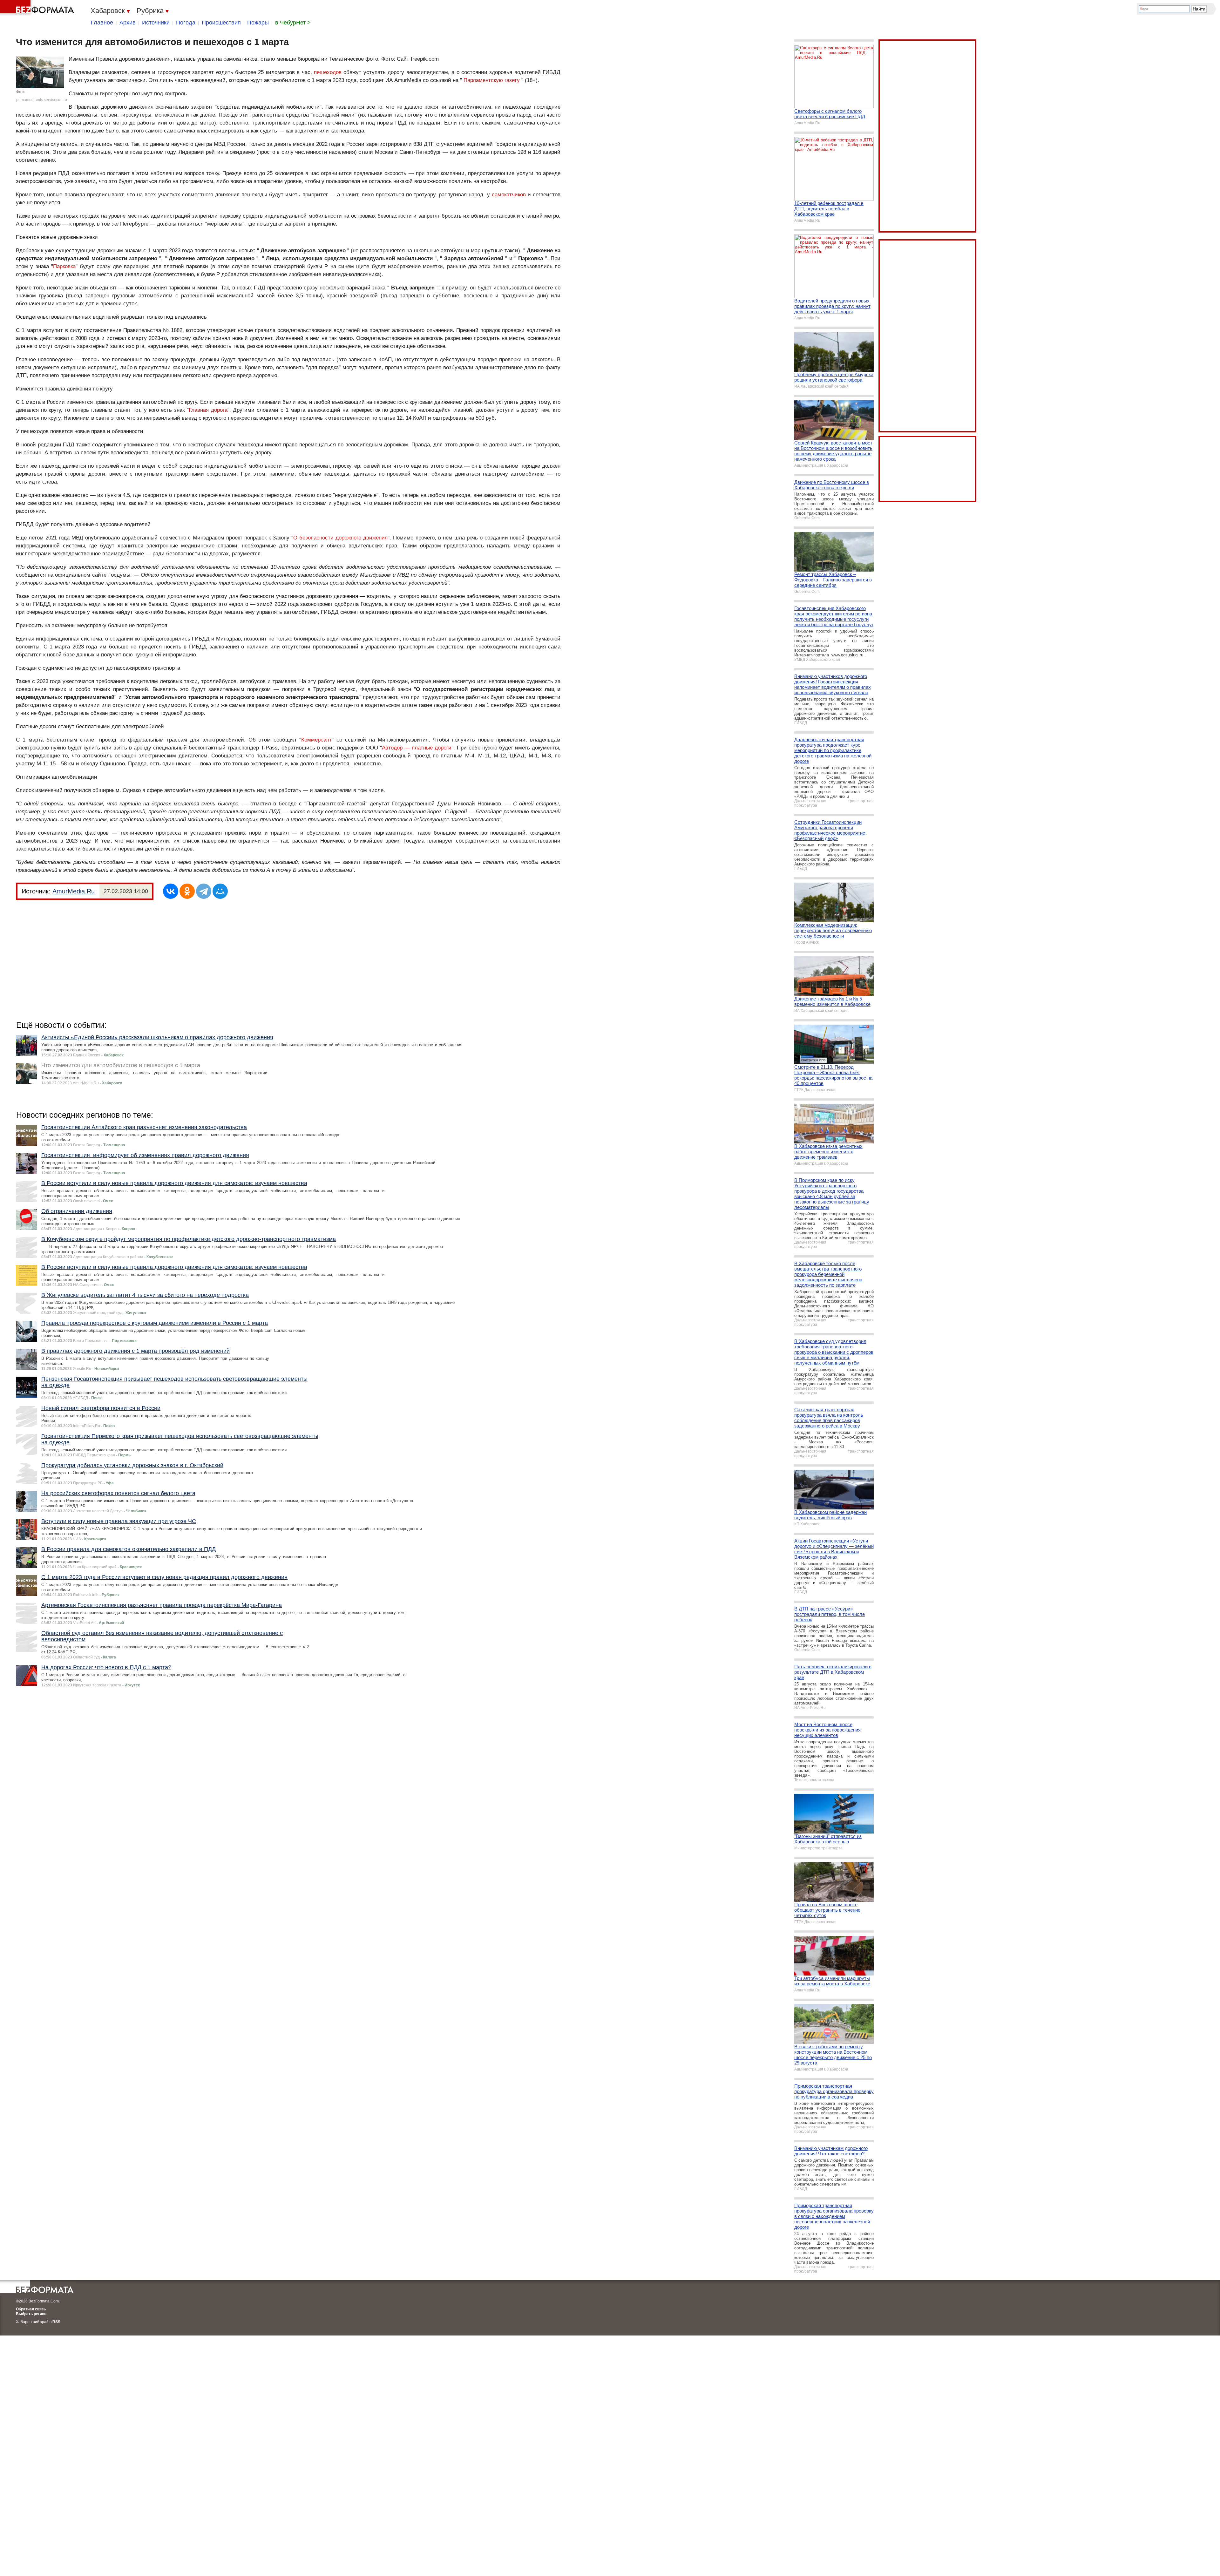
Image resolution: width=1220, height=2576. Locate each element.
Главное (102, 23)
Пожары (258, 23)
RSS (56, 2322)
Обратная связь (31, 2309)
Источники (156, 23)
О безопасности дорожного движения (340, 538)
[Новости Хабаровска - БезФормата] (38, 8)
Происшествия (221, 23)
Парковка (64, 266)
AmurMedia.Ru (74, 891)
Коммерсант (316, 740)
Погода (186, 23)
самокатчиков (509, 195)
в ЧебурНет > (293, 23)
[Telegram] (204, 891)
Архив (128, 23)
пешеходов (328, 72)
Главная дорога (208, 410)
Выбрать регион (31, 2314)
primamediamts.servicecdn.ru (42, 100)
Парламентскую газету (492, 80)
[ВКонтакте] (171, 891)
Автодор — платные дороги (417, 748)
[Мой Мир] (220, 891)
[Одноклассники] (187, 891)
